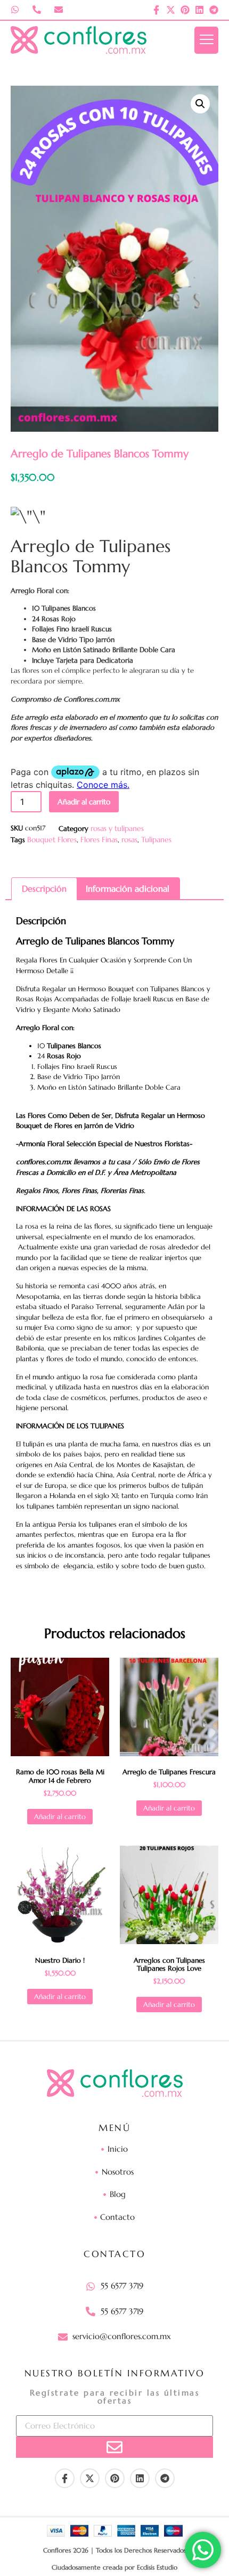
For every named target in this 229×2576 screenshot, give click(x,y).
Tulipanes (156, 840)
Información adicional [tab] (128, 888)
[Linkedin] (199, 10)
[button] (200, 104)
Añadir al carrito (84, 802)
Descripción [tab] (44, 888)
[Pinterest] (185, 10)
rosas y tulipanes (117, 828)
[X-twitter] (171, 10)
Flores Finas (99, 840)
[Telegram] (214, 10)
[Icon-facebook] (156, 10)
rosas (129, 840)
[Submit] (114, 2447)
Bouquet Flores (52, 840)
